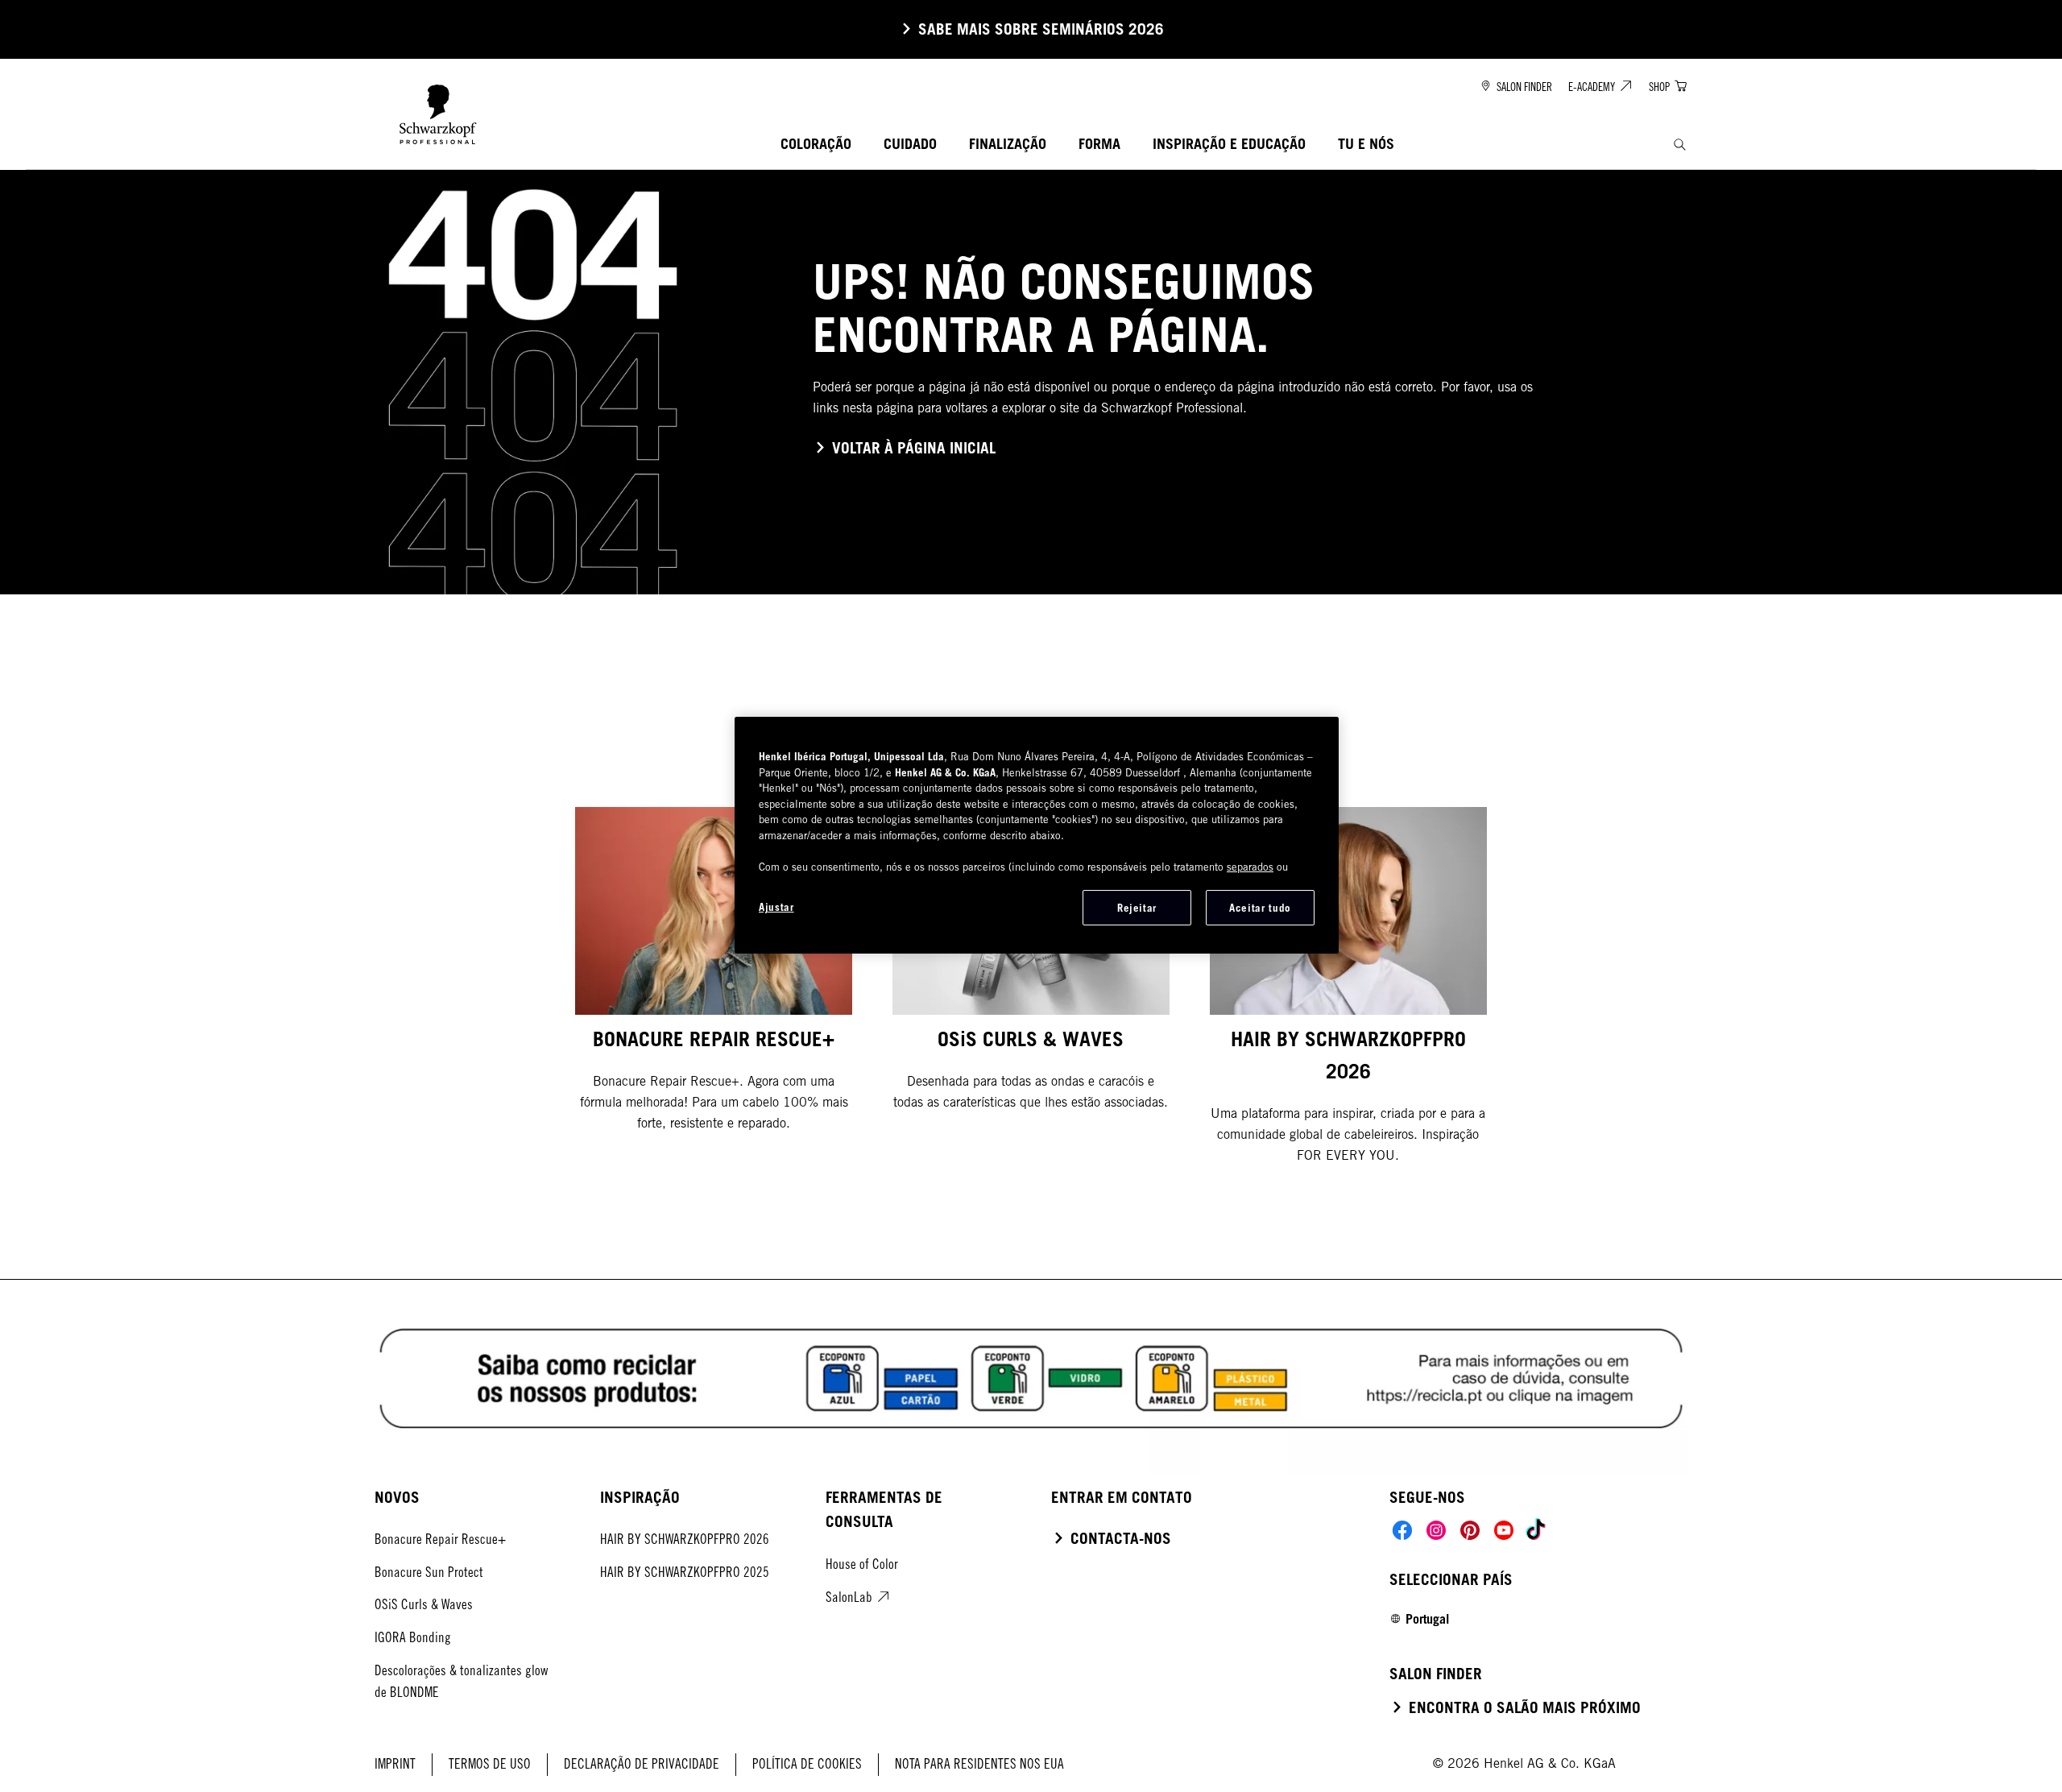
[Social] (1402, 1530)
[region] (1037, 835)
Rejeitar (1137, 908)
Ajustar (776, 907)
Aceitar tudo (1260, 908)
